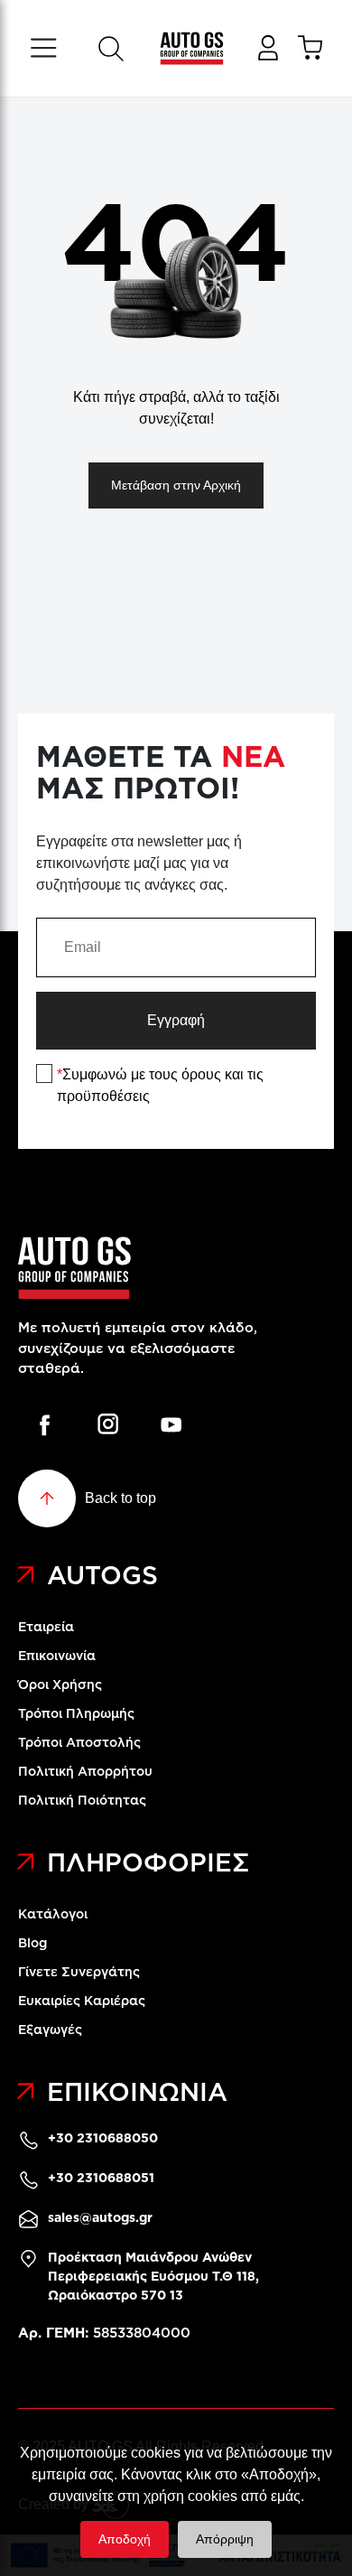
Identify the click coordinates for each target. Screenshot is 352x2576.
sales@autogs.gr (100, 2217)
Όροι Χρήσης (60, 1685)
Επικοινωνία (57, 1656)
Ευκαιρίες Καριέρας (82, 2001)
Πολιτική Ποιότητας (82, 1800)
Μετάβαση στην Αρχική (176, 485)
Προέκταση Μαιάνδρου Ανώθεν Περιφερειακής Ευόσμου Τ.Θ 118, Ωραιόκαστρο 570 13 (153, 2276)
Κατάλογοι (53, 1914)
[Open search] (111, 48)
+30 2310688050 (103, 2138)
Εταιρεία (46, 1627)
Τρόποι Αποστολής (79, 1742)
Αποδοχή (125, 2539)
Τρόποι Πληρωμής (76, 1713)
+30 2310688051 (101, 2178)
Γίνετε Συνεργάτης (79, 1972)
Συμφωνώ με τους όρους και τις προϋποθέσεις (160, 1085)
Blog (32, 1943)
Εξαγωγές (50, 2030)
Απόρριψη (225, 2539)
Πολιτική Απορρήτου (85, 1771)
